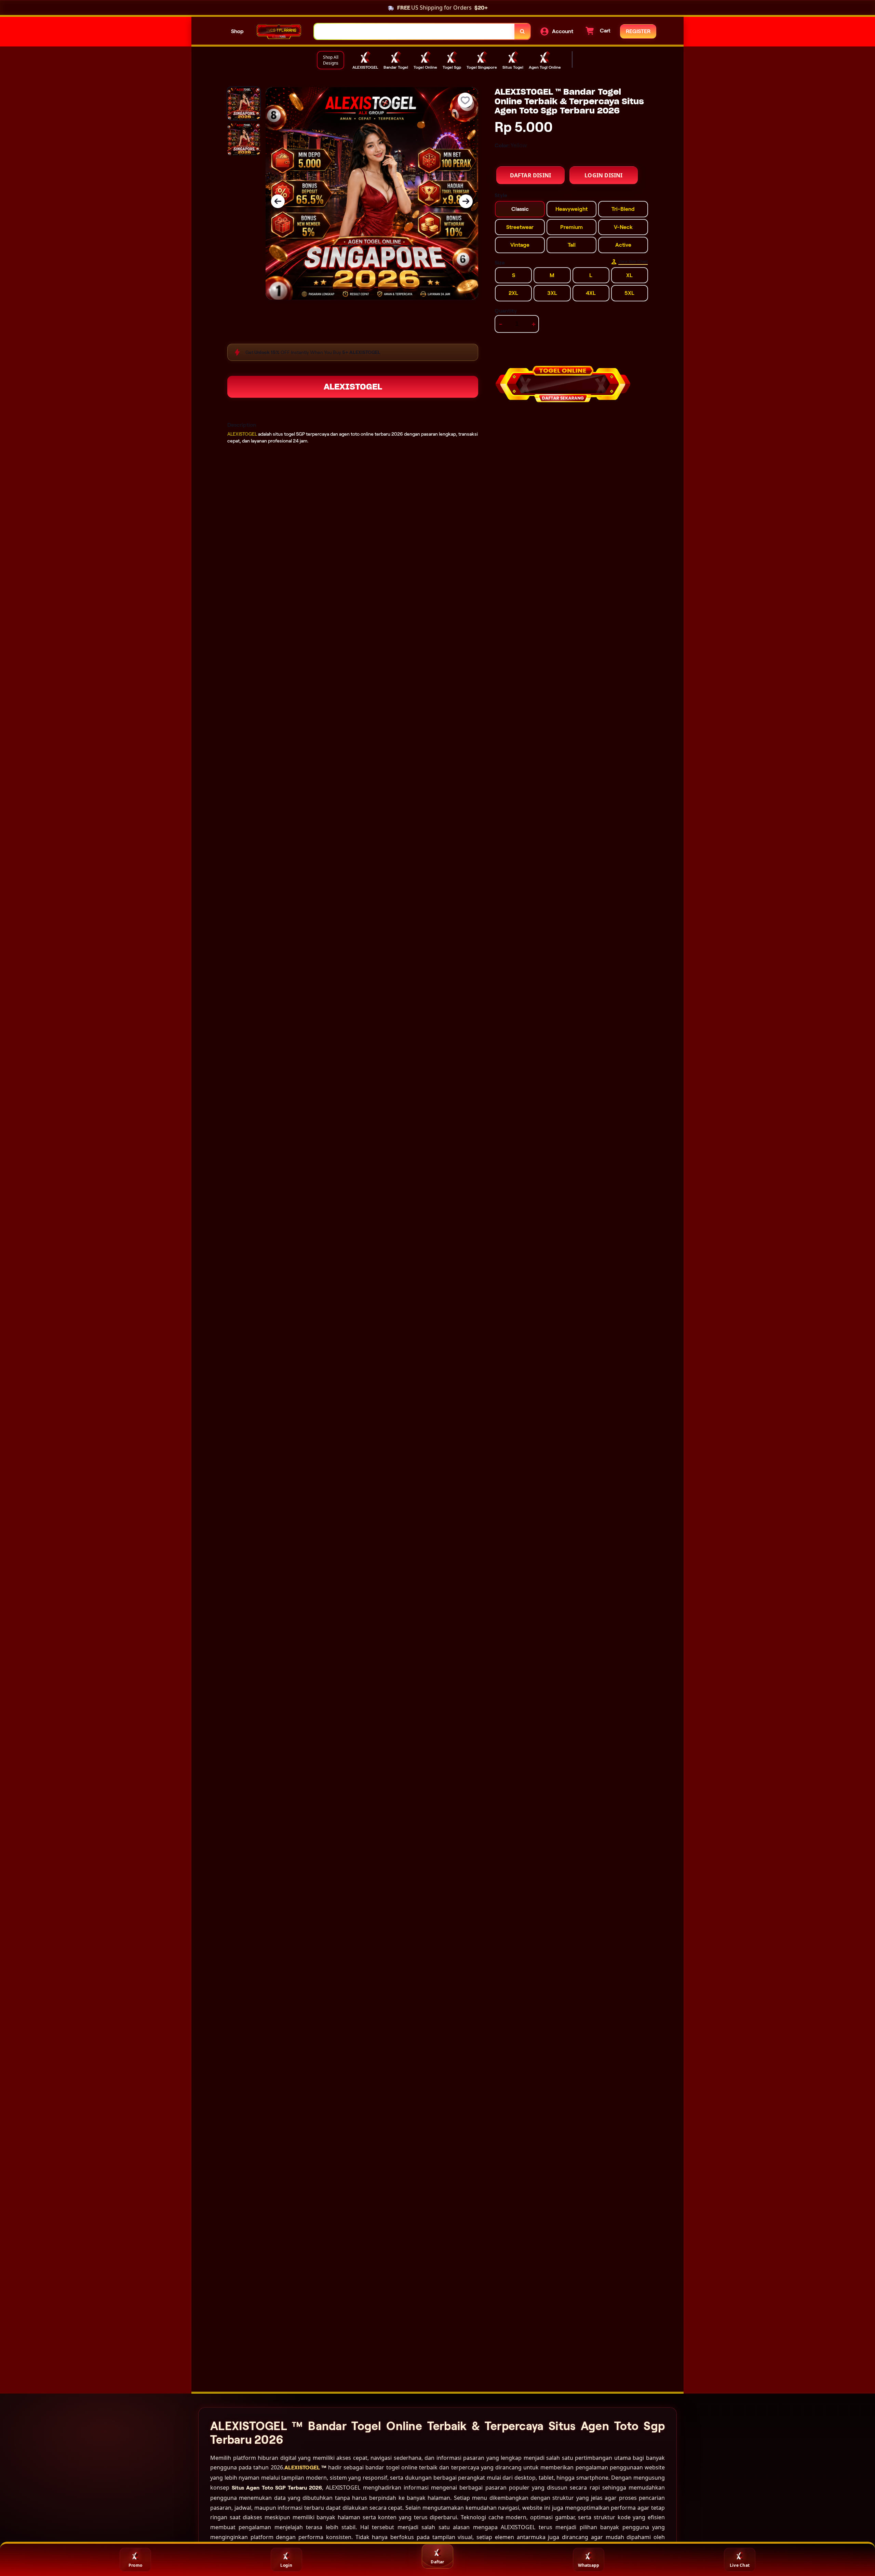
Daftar (437, 2562)
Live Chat (740, 2565)
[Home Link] (279, 32)
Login (286, 2565)
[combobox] (414, 32)
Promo (135, 2565)
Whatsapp (589, 2565)
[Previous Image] (278, 201)
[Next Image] (466, 201)
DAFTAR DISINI (531, 175)
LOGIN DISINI (603, 175)
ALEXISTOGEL (353, 387)
